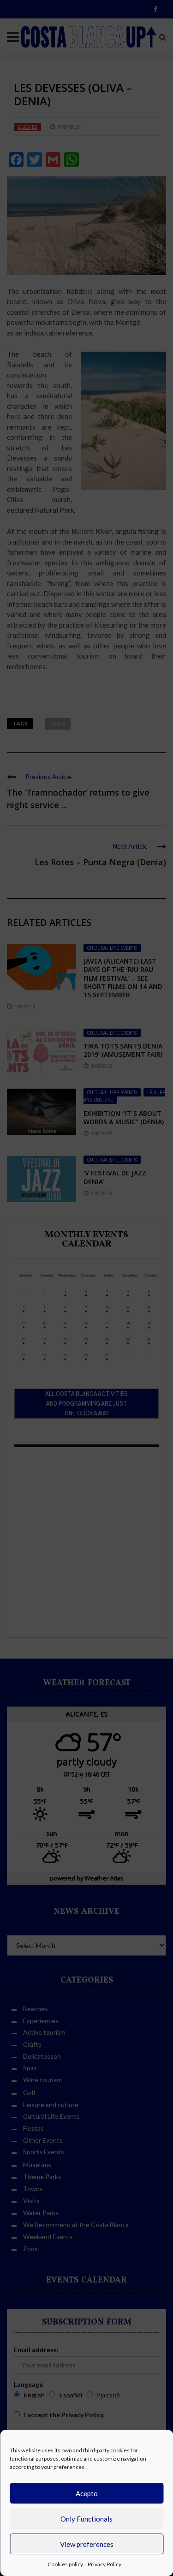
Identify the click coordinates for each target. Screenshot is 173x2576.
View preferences (87, 2544)
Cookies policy (65, 2564)
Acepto (87, 2493)
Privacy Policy (104, 2564)
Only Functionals (86, 2519)
